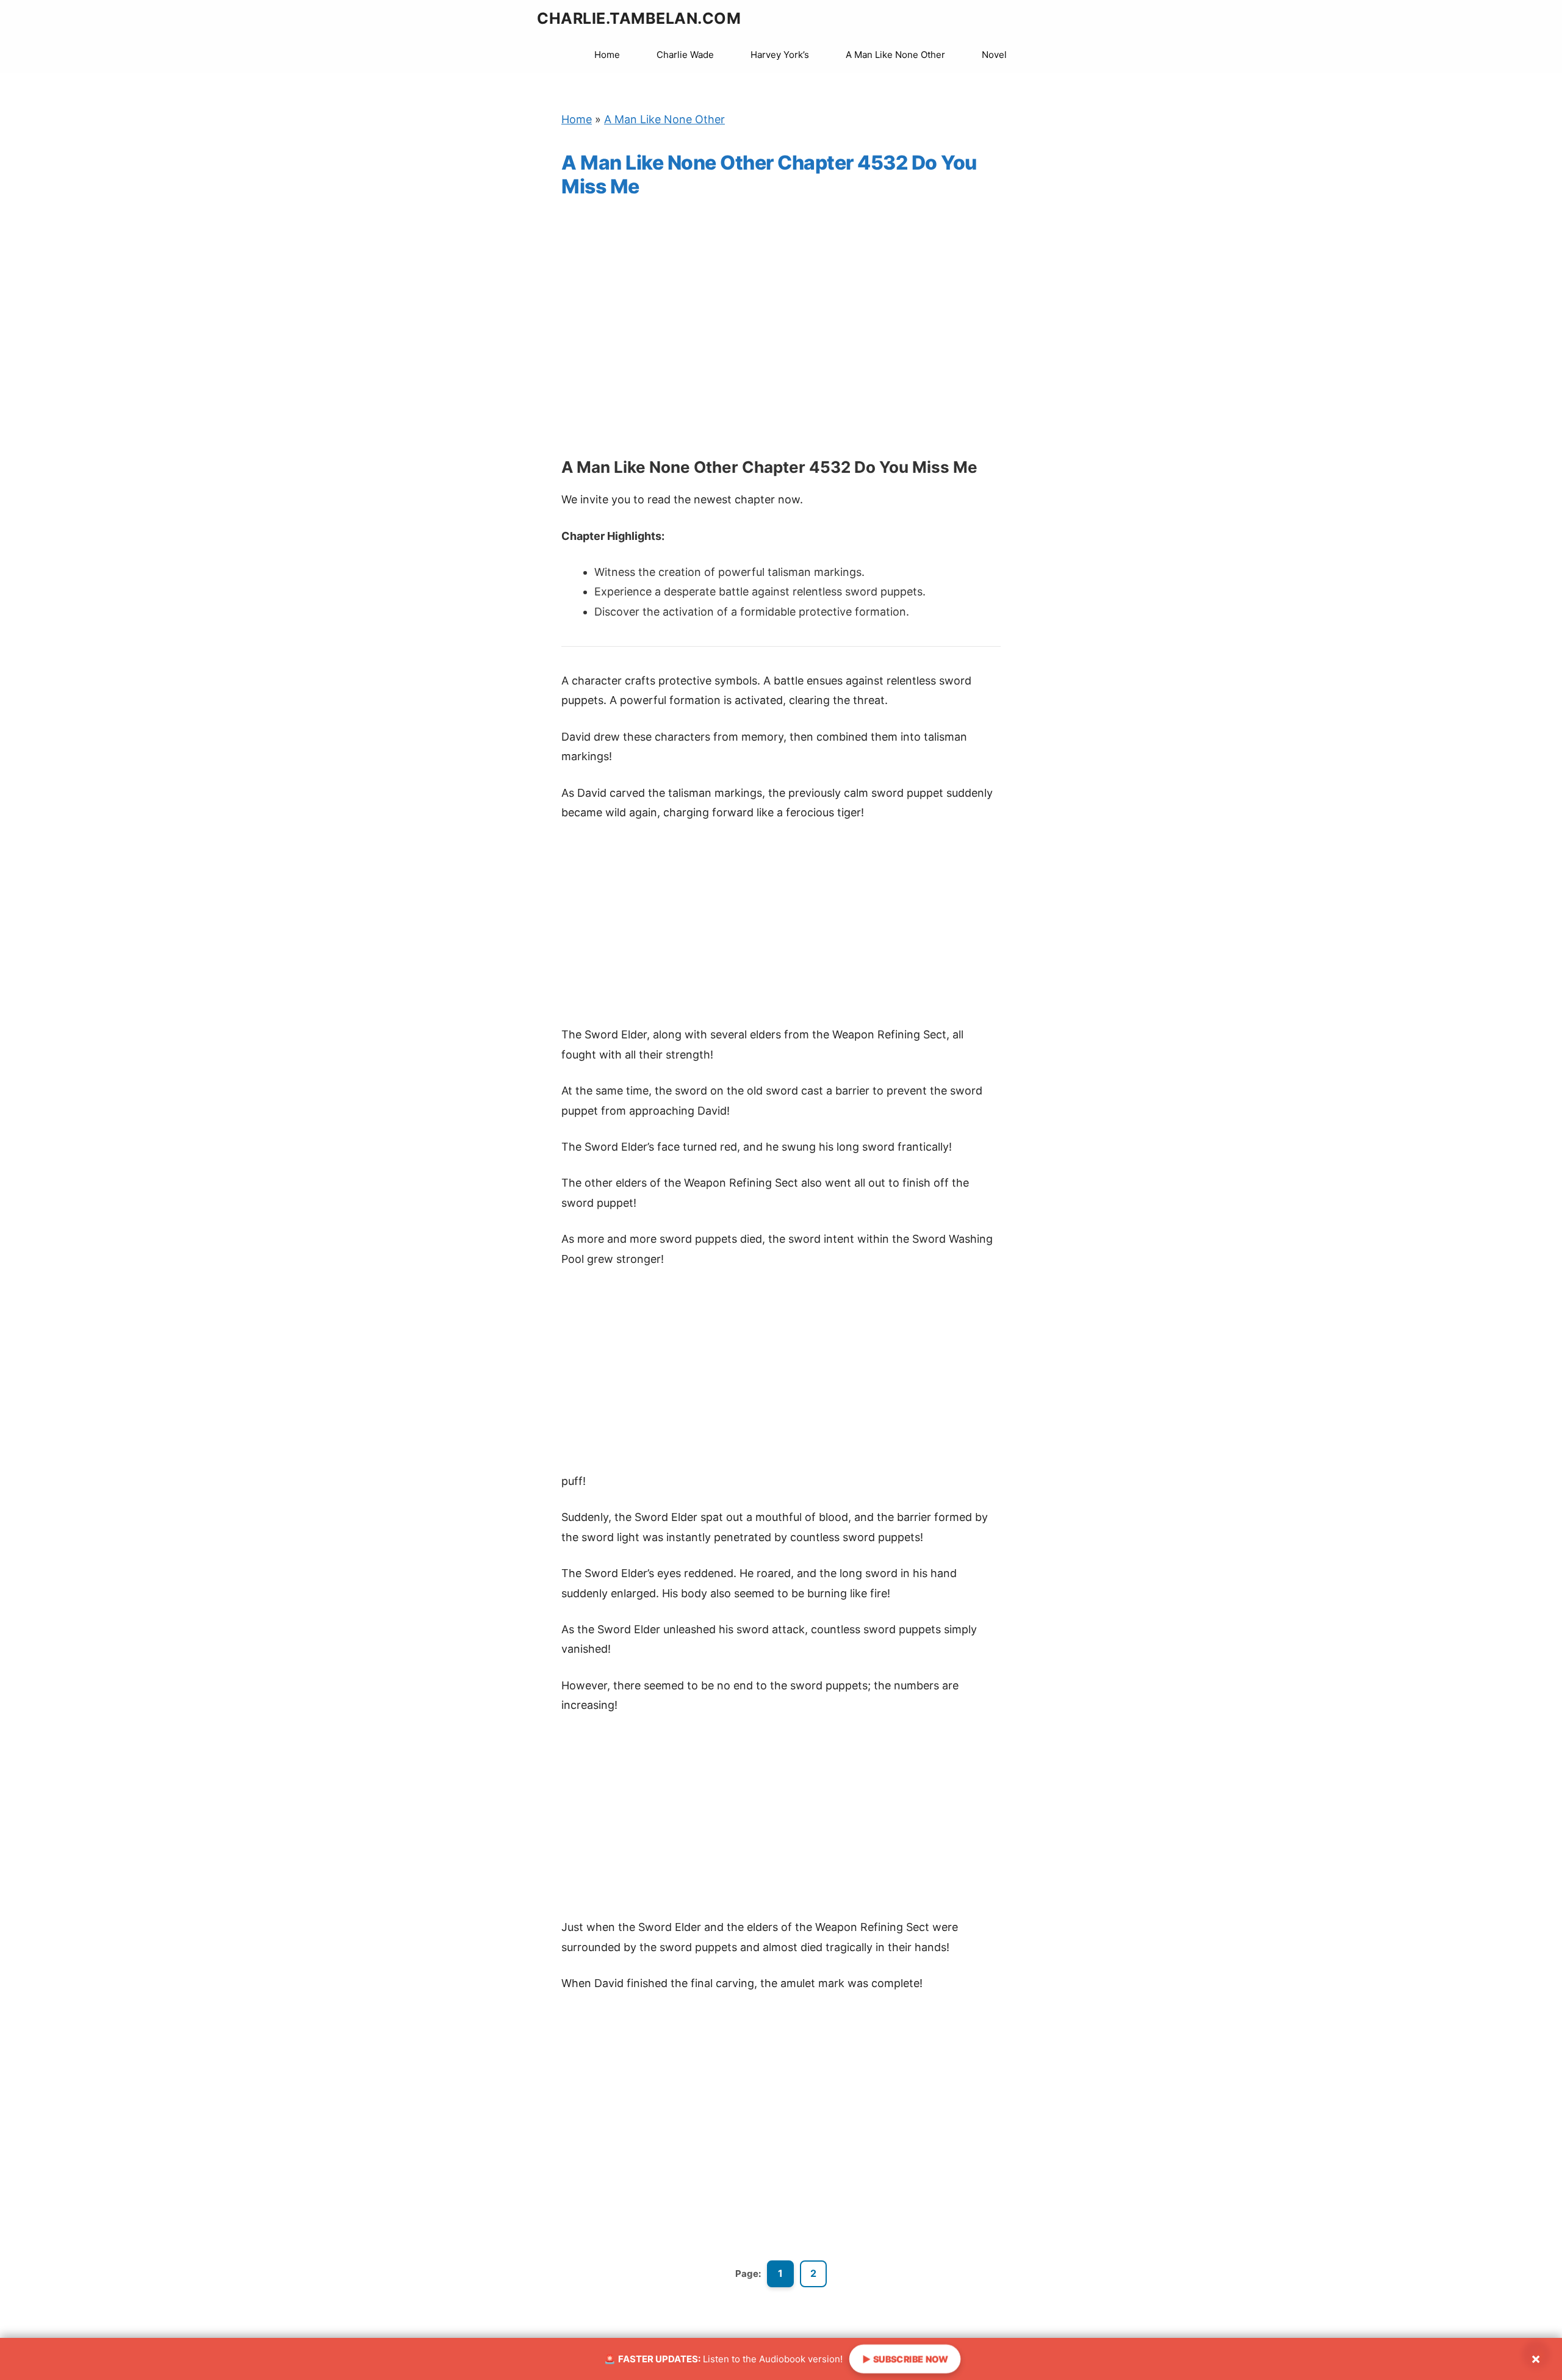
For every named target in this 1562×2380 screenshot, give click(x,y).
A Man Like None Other (895, 55)
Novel (994, 55)
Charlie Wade (685, 55)
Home (607, 55)
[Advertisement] (781, 340)
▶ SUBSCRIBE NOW (905, 2359)
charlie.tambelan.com (639, 18)
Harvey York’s (780, 55)
